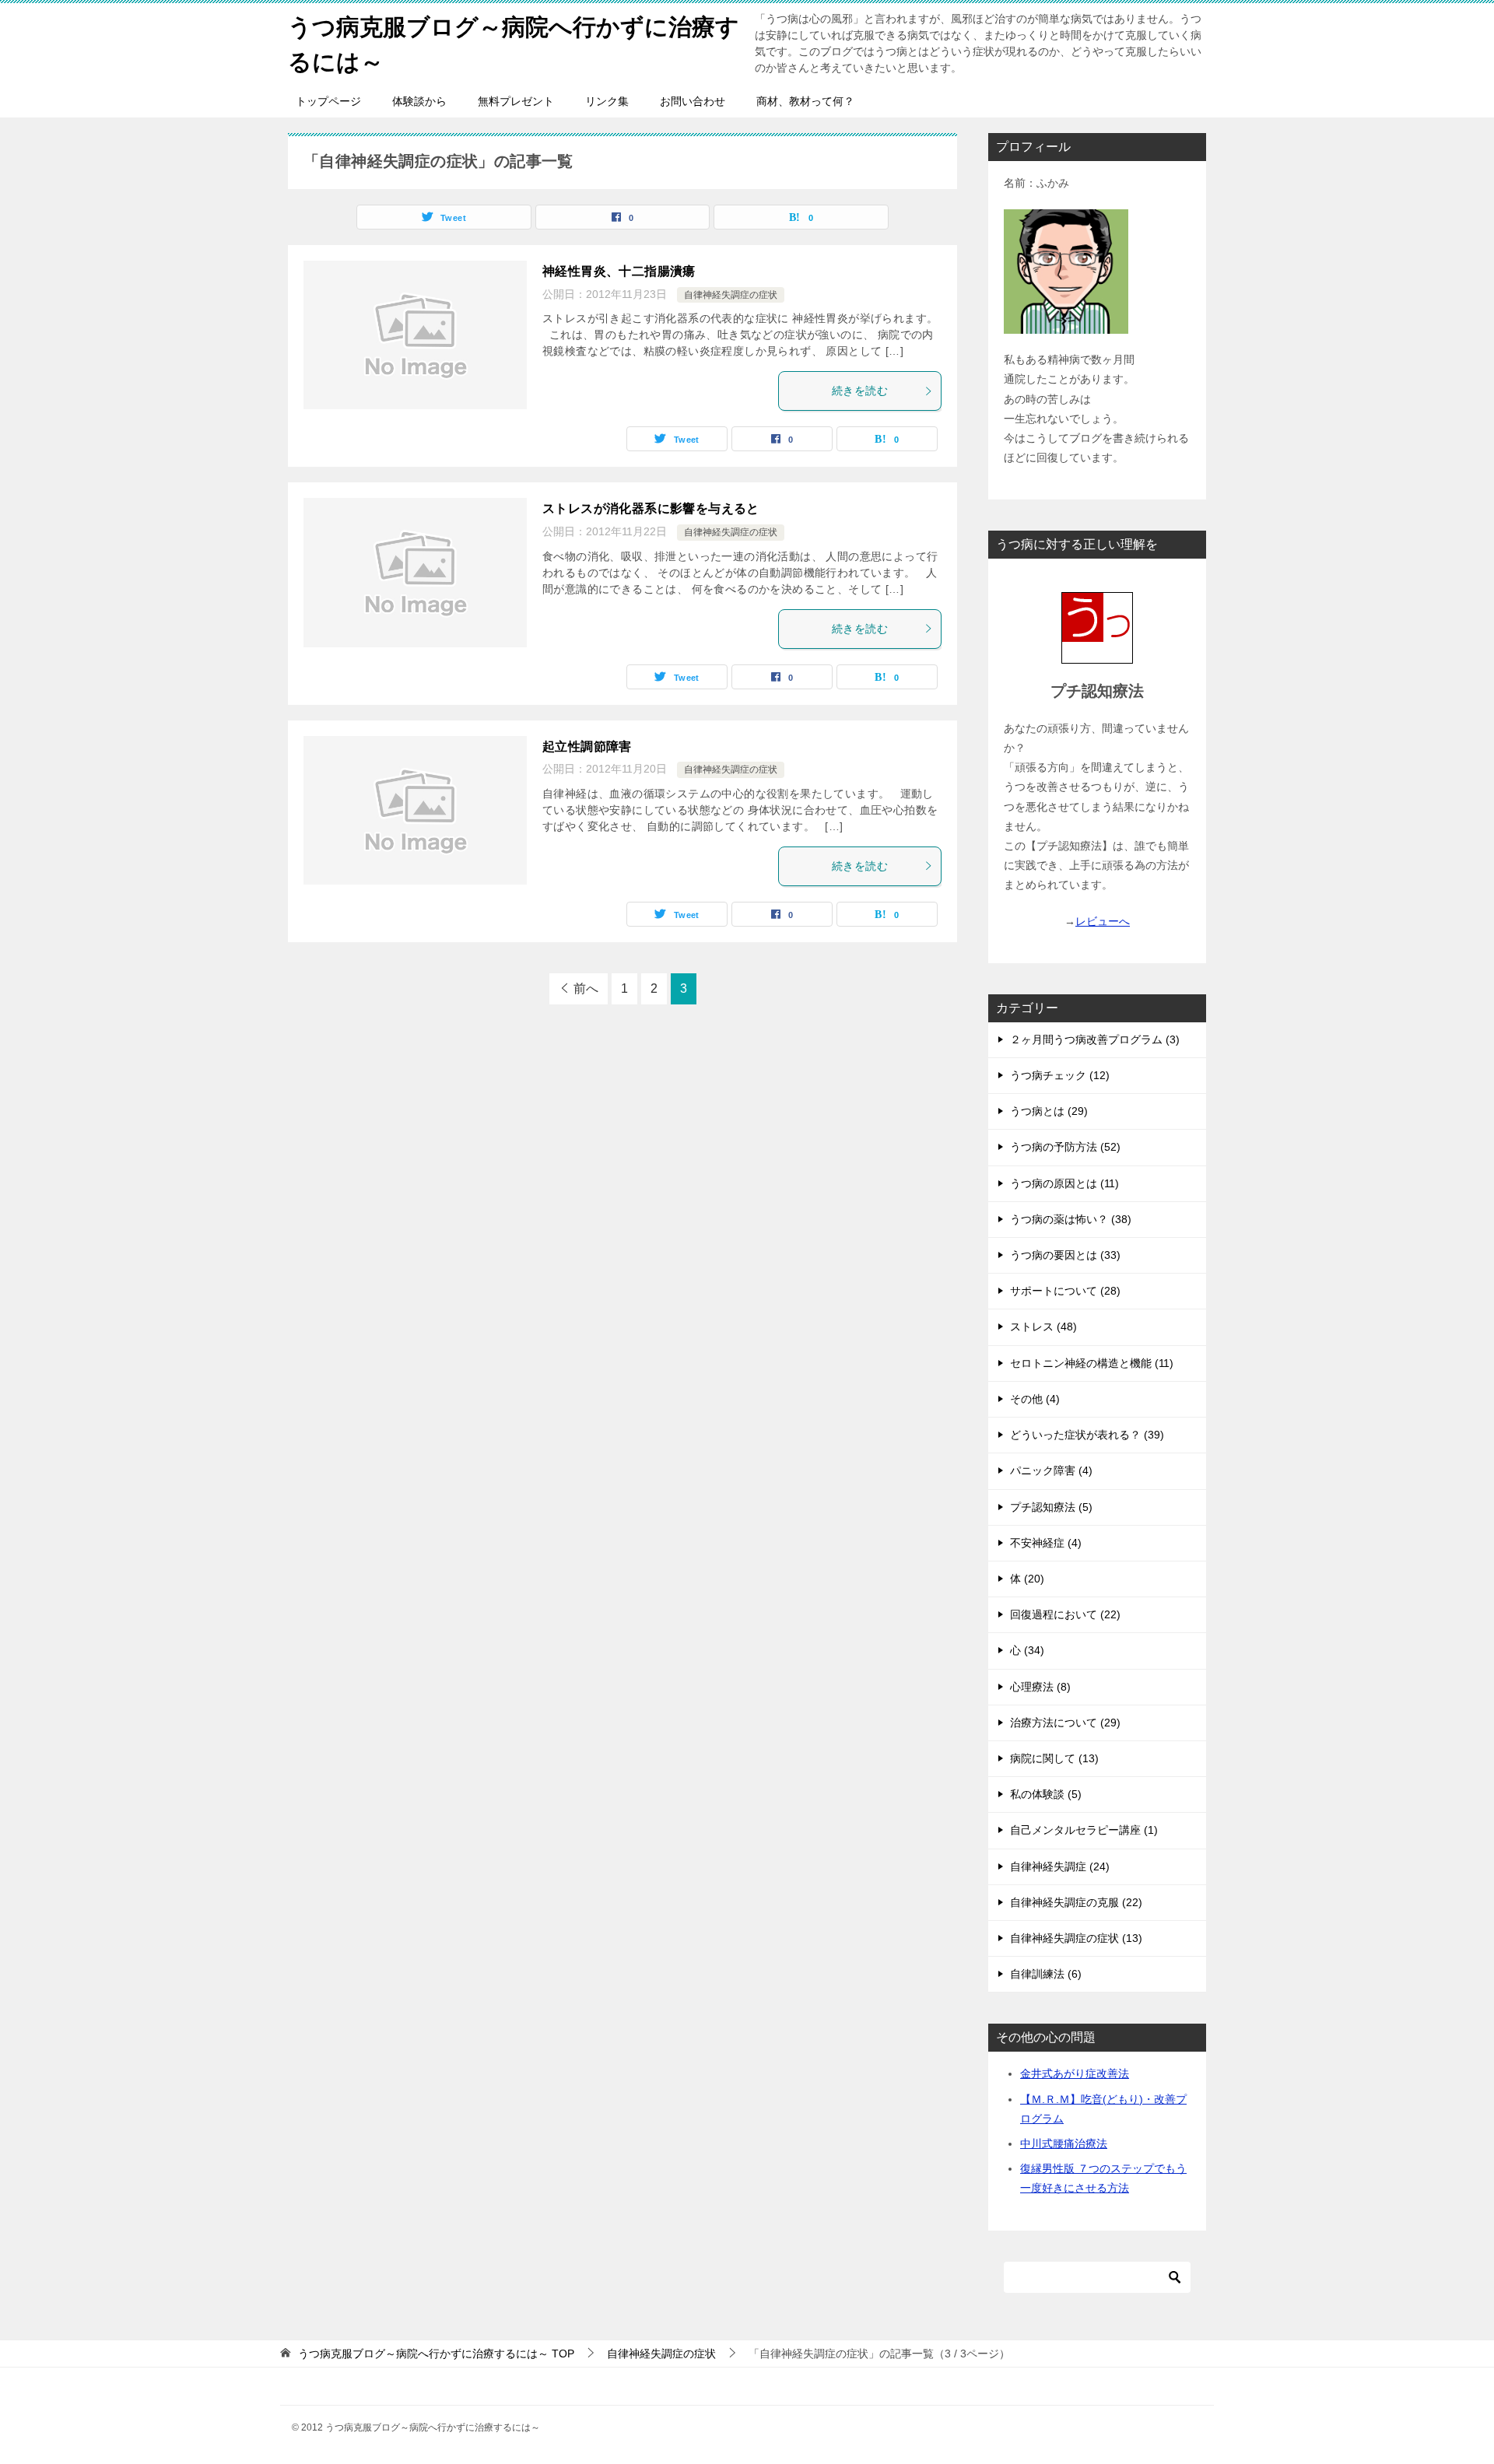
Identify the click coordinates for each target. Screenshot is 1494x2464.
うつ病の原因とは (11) (1064, 1183)
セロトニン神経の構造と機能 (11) (1092, 1363)
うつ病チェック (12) (1060, 1075)
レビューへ (1103, 921)
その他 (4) (1035, 1399)
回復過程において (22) (1065, 1614)
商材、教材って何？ (805, 101)
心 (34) (1027, 1650)
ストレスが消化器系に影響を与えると (651, 508)
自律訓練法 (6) (1046, 1974)
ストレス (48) (1043, 1327)
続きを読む (860, 391)
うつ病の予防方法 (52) (1065, 1147)
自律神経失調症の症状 (731, 295)
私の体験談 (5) (1046, 1794)
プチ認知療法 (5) (1051, 1507)
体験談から (419, 101)
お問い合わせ (693, 101)
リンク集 (607, 101)
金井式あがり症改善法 (1075, 2073)
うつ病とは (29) (1049, 1111)
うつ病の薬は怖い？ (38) (1071, 1219)
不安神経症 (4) (1046, 1543)
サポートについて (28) (1065, 1291)
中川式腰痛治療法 (1064, 2143)
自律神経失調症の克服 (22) (1076, 1902)
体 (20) (1027, 1579)
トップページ (328, 101)
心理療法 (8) (1040, 1687)
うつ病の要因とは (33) (1065, 1255)
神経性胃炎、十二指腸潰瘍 (619, 271)
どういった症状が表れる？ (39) (1087, 1435)
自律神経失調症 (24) (1060, 1866)
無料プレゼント (516, 101)
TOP (436, 2354)
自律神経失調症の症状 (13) (1076, 1938)
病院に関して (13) (1054, 1758)
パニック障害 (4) (1051, 1470)
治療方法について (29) (1065, 1723)
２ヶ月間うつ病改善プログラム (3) (1095, 1039)
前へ (586, 988)
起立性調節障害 (587, 747)
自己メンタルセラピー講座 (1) (1084, 1830)
